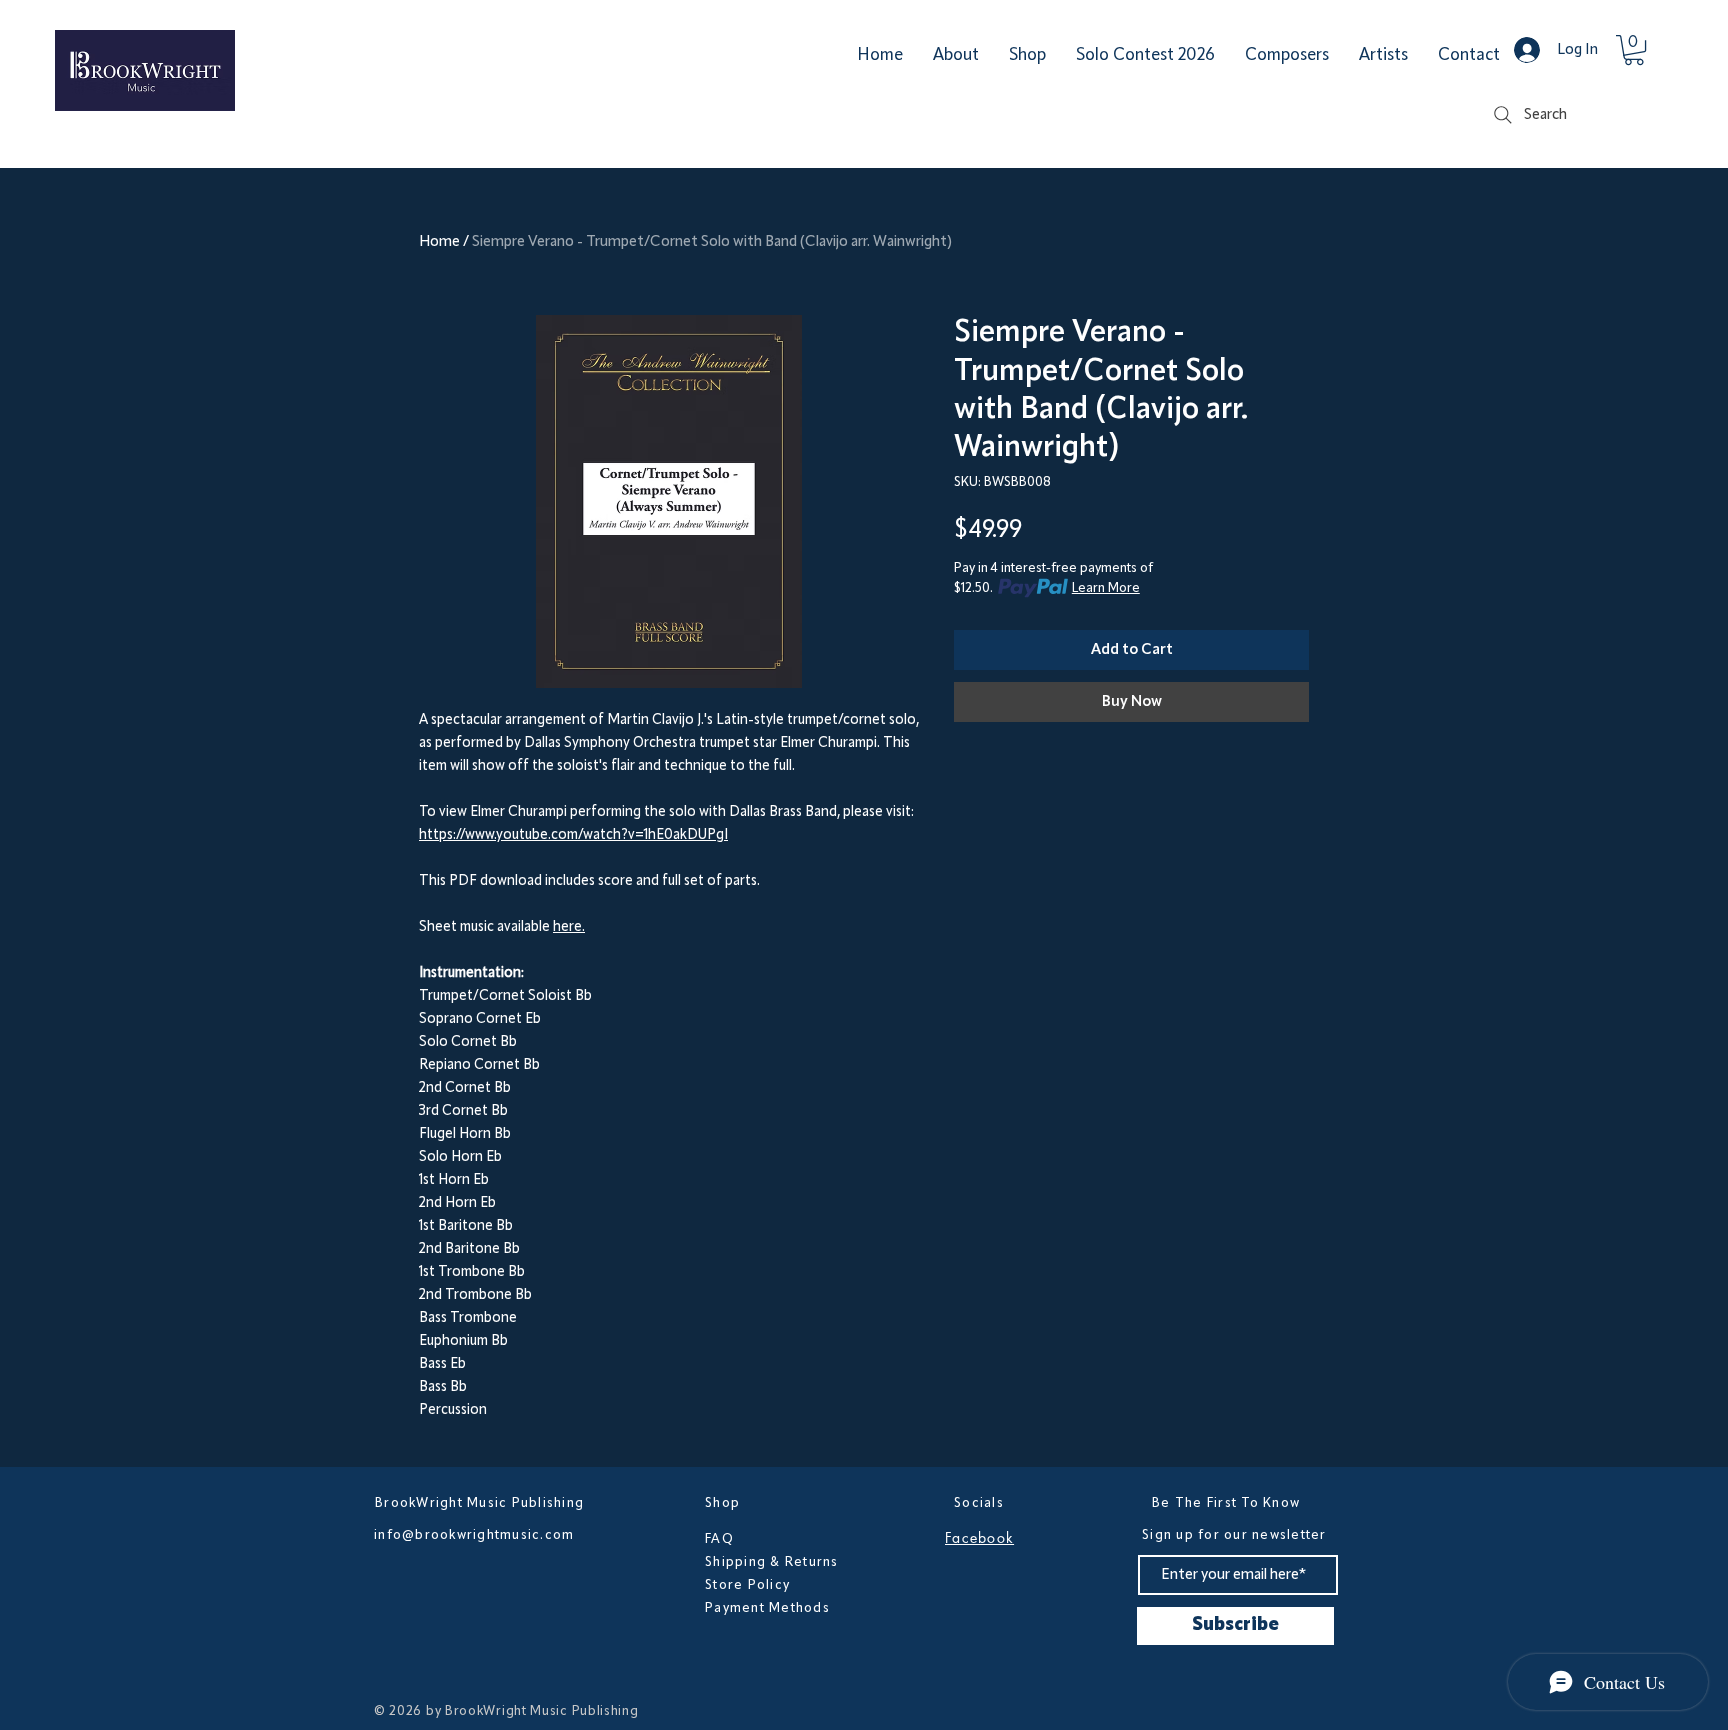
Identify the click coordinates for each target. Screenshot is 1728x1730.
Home (439, 242)
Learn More (1106, 588)
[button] (1634, 50)
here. (569, 927)
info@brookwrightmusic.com (474, 1535)
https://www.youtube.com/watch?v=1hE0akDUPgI (573, 835)
